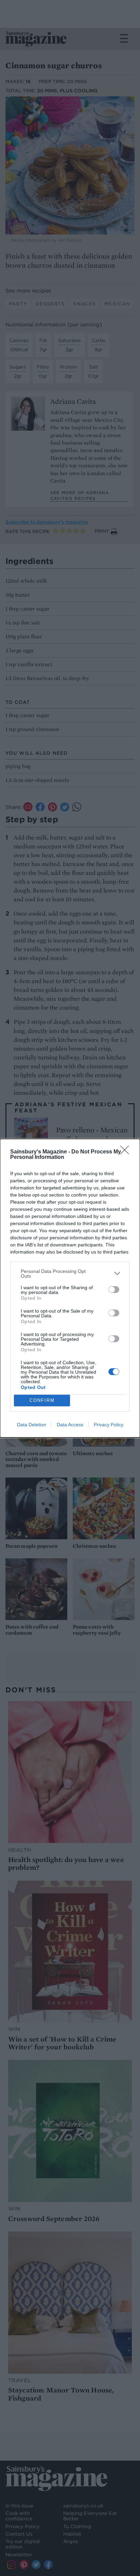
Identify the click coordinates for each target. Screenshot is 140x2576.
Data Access (70, 1425)
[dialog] (70, 1288)
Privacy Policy (109, 1425)
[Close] (127, 1152)
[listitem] (70, 1274)
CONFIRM (42, 1400)
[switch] (114, 1290)
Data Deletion (32, 1425)
